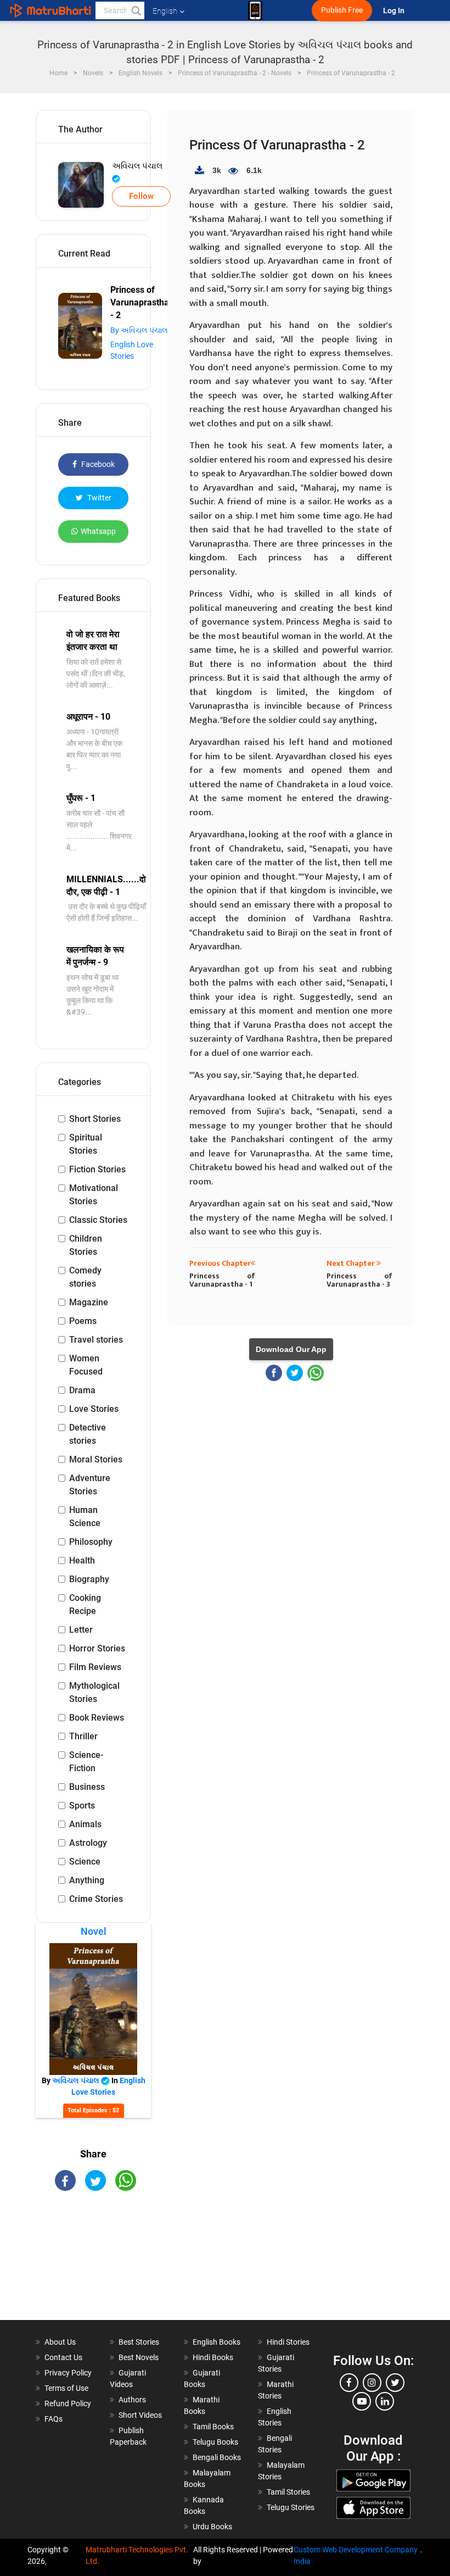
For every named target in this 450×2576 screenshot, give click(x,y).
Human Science (85, 1517)
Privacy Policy (68, 2373)
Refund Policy (68, 2403)
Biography (89, 1579)
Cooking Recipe (85, 1604)
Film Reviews (95, 1667)
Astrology (88, 1843)
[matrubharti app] (255, 10)
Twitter (99, 498)
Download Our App (291, 1349)
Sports (82, 1806)
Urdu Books (212, 2527)
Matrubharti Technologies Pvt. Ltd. (137, 2555)
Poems (83, 1321)
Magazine (89, 1302)
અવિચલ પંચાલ (137, 166)
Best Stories (139, 2342)
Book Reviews (97, 1718)
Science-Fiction (86, 1762)
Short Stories (95, 1119)
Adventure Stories (90, 1485)
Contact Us (63, 2357)
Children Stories (86, 1245)
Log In (395, 11)
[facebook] (349, 2383)
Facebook (97, 464)
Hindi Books (213, 2357)
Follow (141, 196)
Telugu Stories (291, 2507)
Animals (85, 1824)
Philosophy (91, 1542)
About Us (60, 2342)
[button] (136, 10)
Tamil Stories (288, 2492)
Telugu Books (215, 2442)
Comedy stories (85, 1277)
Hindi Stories (288, 2342)
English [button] (165, 11)
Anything (87, 1880)
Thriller (83, 1736)
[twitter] (395, 2383)
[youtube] (362, 2401)
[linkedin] (385, 2401)
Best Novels (139, 2357)
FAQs (54, 2419)
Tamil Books (213, 2427)
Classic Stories (98, 1220)
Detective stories (88, 1434)
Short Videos (140, 2415)
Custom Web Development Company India (356, 2555)
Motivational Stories (94, 1195)
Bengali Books (217, 2457)
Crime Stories (96, 1899)
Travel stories (96, 1340)
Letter (81, 1630)
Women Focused (86, 1365)
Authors (132, 2400)
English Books (216, 2342)
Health (82, 1560)
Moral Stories (96, 1459)
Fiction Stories (97, 1169)
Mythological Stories (94, 1692)
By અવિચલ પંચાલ (139, 330)
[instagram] (372, 2383)
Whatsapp (98, 531)
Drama (82, 1390)
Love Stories (94, 1409)
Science (85, 1862)
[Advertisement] (93, 2265)
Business (87, 1787)
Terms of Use (66, 2388)
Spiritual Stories (86, 1144)
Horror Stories (97, 1648)
